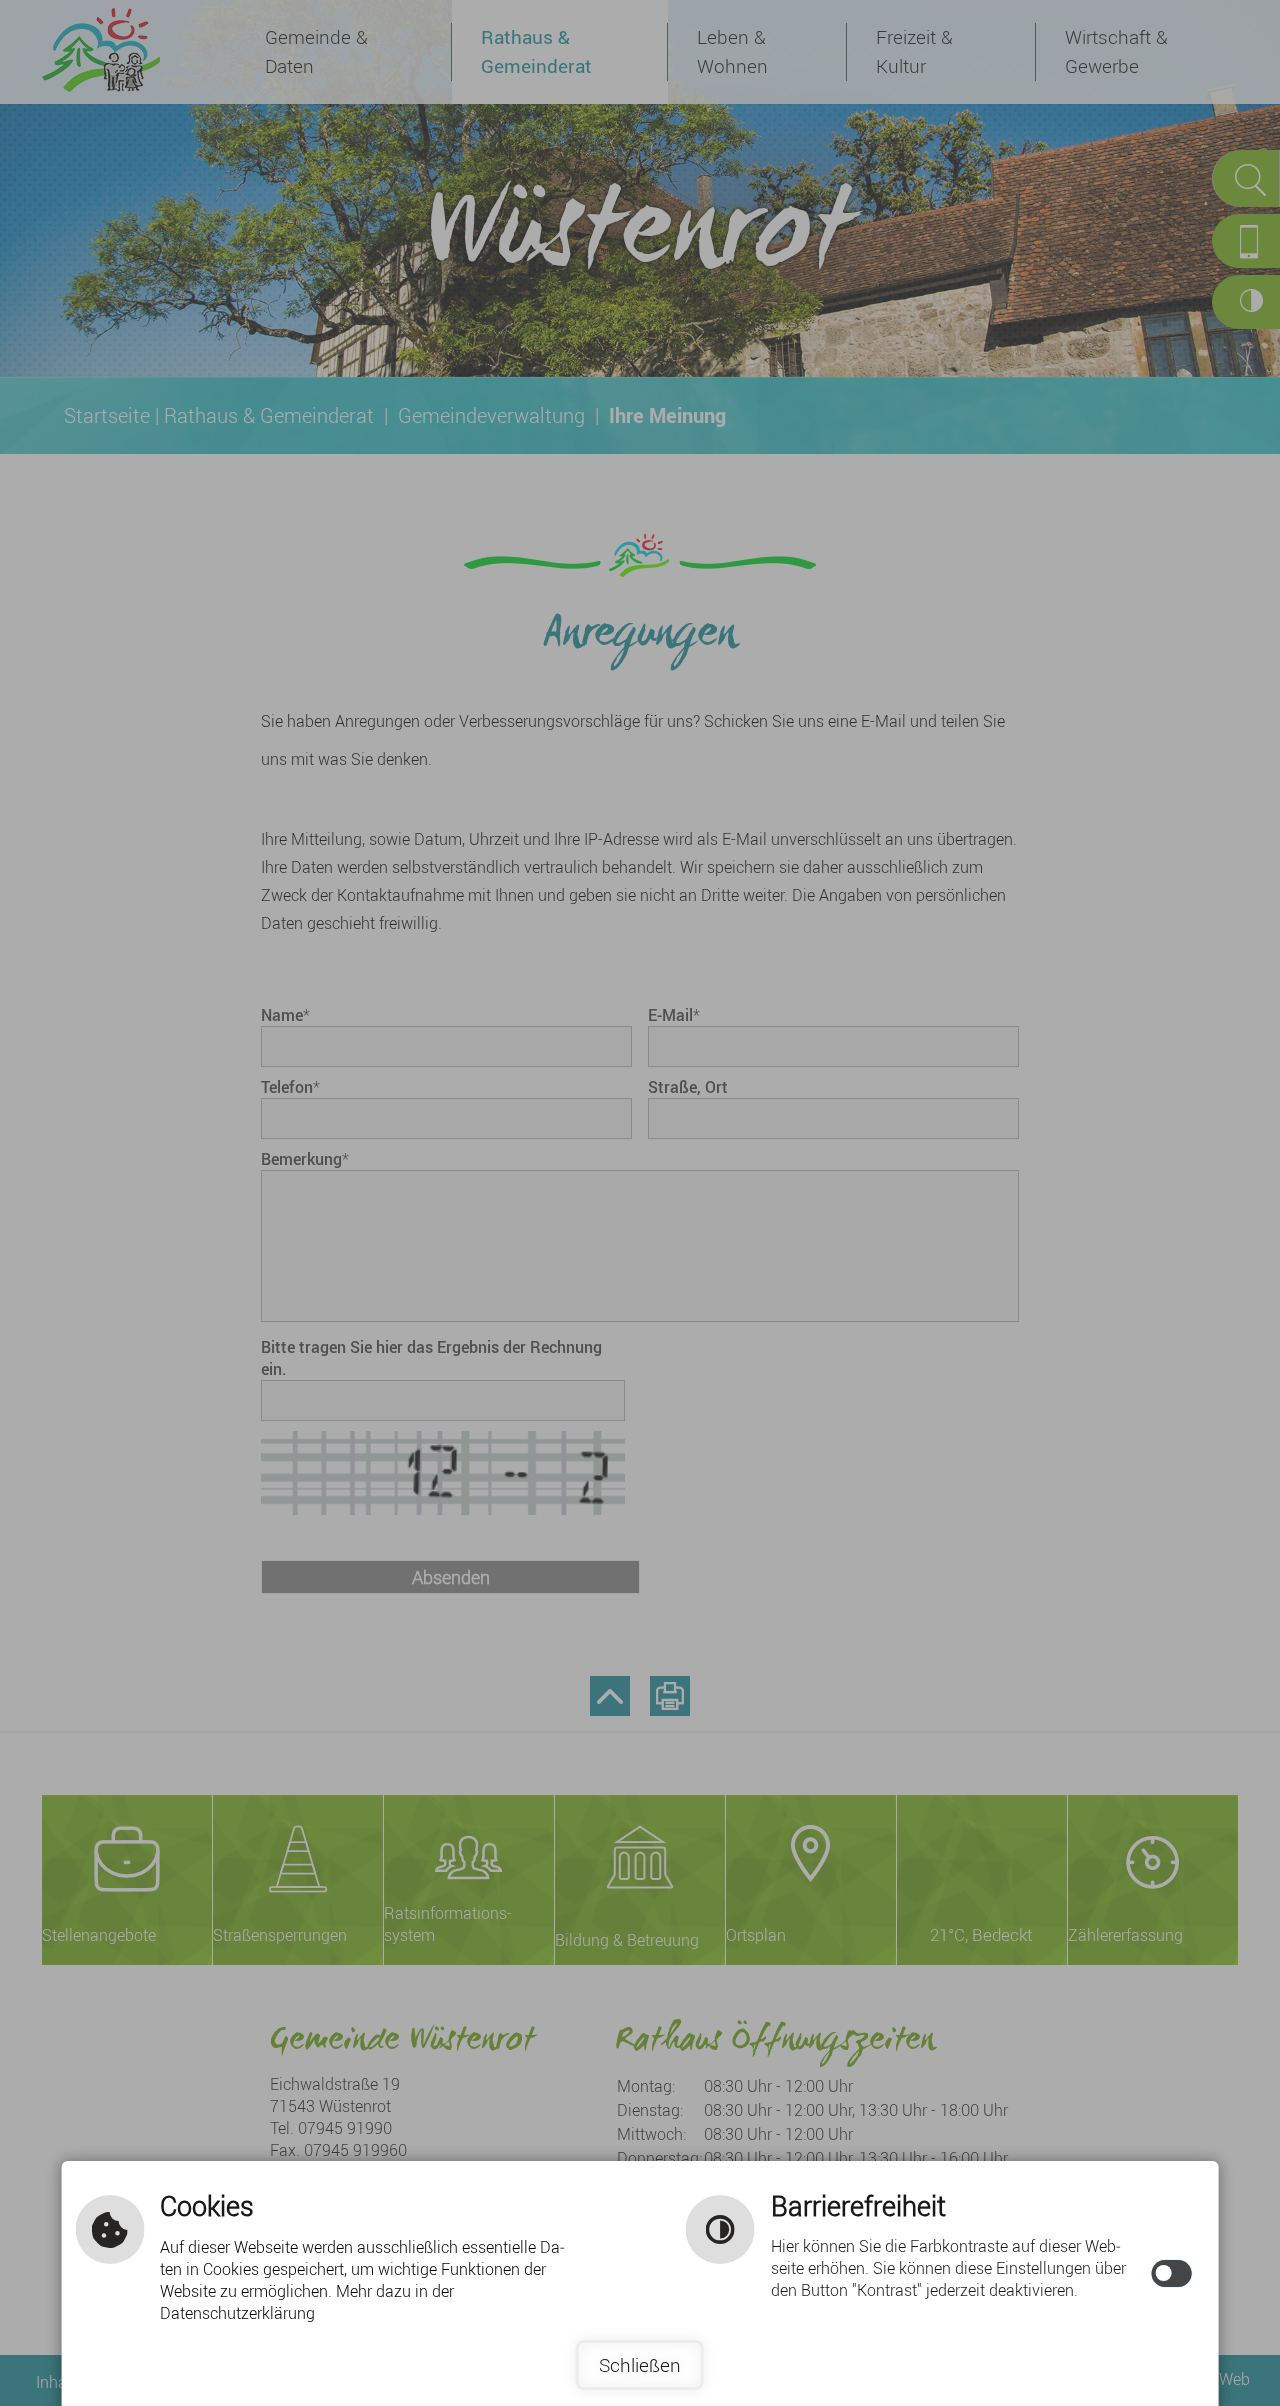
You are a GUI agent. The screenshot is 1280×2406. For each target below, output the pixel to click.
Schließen (640, 2365)
